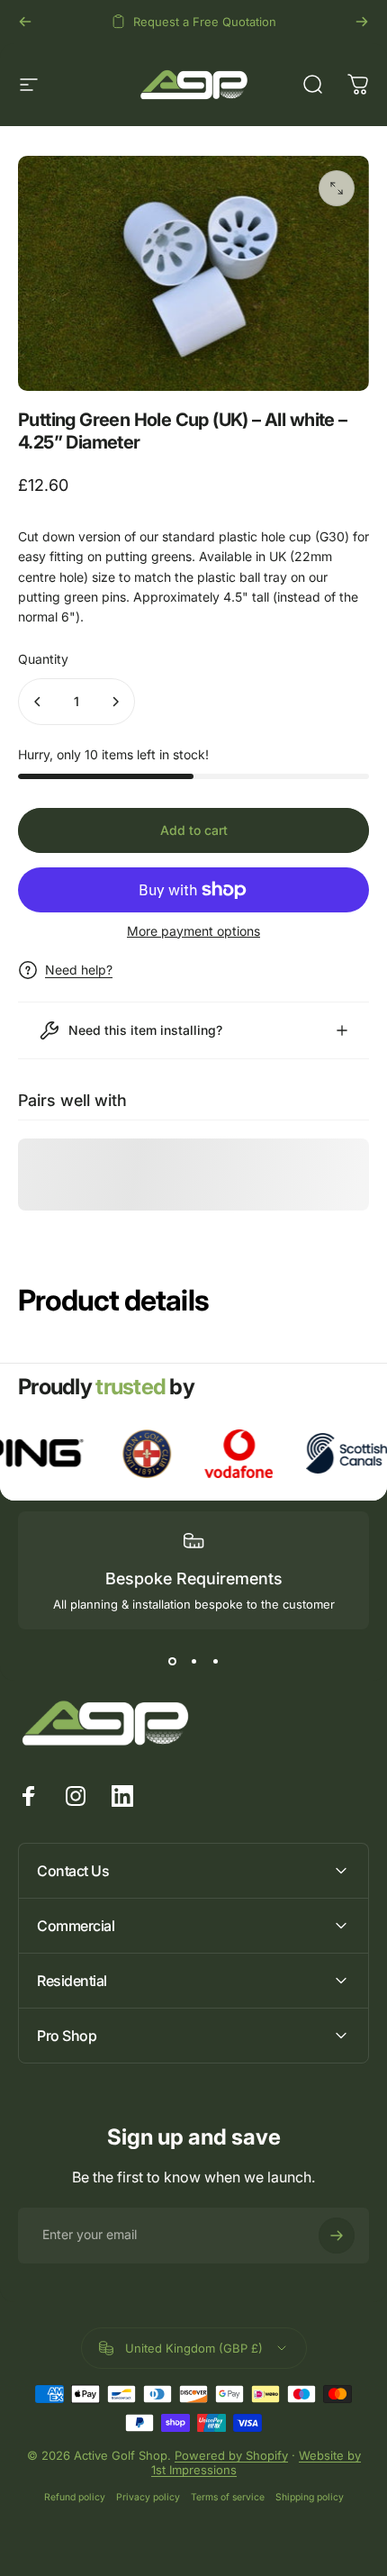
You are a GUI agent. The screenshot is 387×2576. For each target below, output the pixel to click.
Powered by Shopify (231, 2455)
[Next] (362, 22)
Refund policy (75, 2497)
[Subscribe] (337, 2236)
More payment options (193, 931)
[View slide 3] (215, 1662)
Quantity (43, 659)
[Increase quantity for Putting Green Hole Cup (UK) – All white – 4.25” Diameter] (115, 702)
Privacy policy (148, 2497)
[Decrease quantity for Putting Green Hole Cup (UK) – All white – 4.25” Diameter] (38, 702)
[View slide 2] (193, 1662)
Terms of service (228, 2497)
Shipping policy (310, 2497)
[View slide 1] (172, 1662)
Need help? (79, 970)
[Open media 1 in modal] (337, 188)
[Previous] (25, 22)
